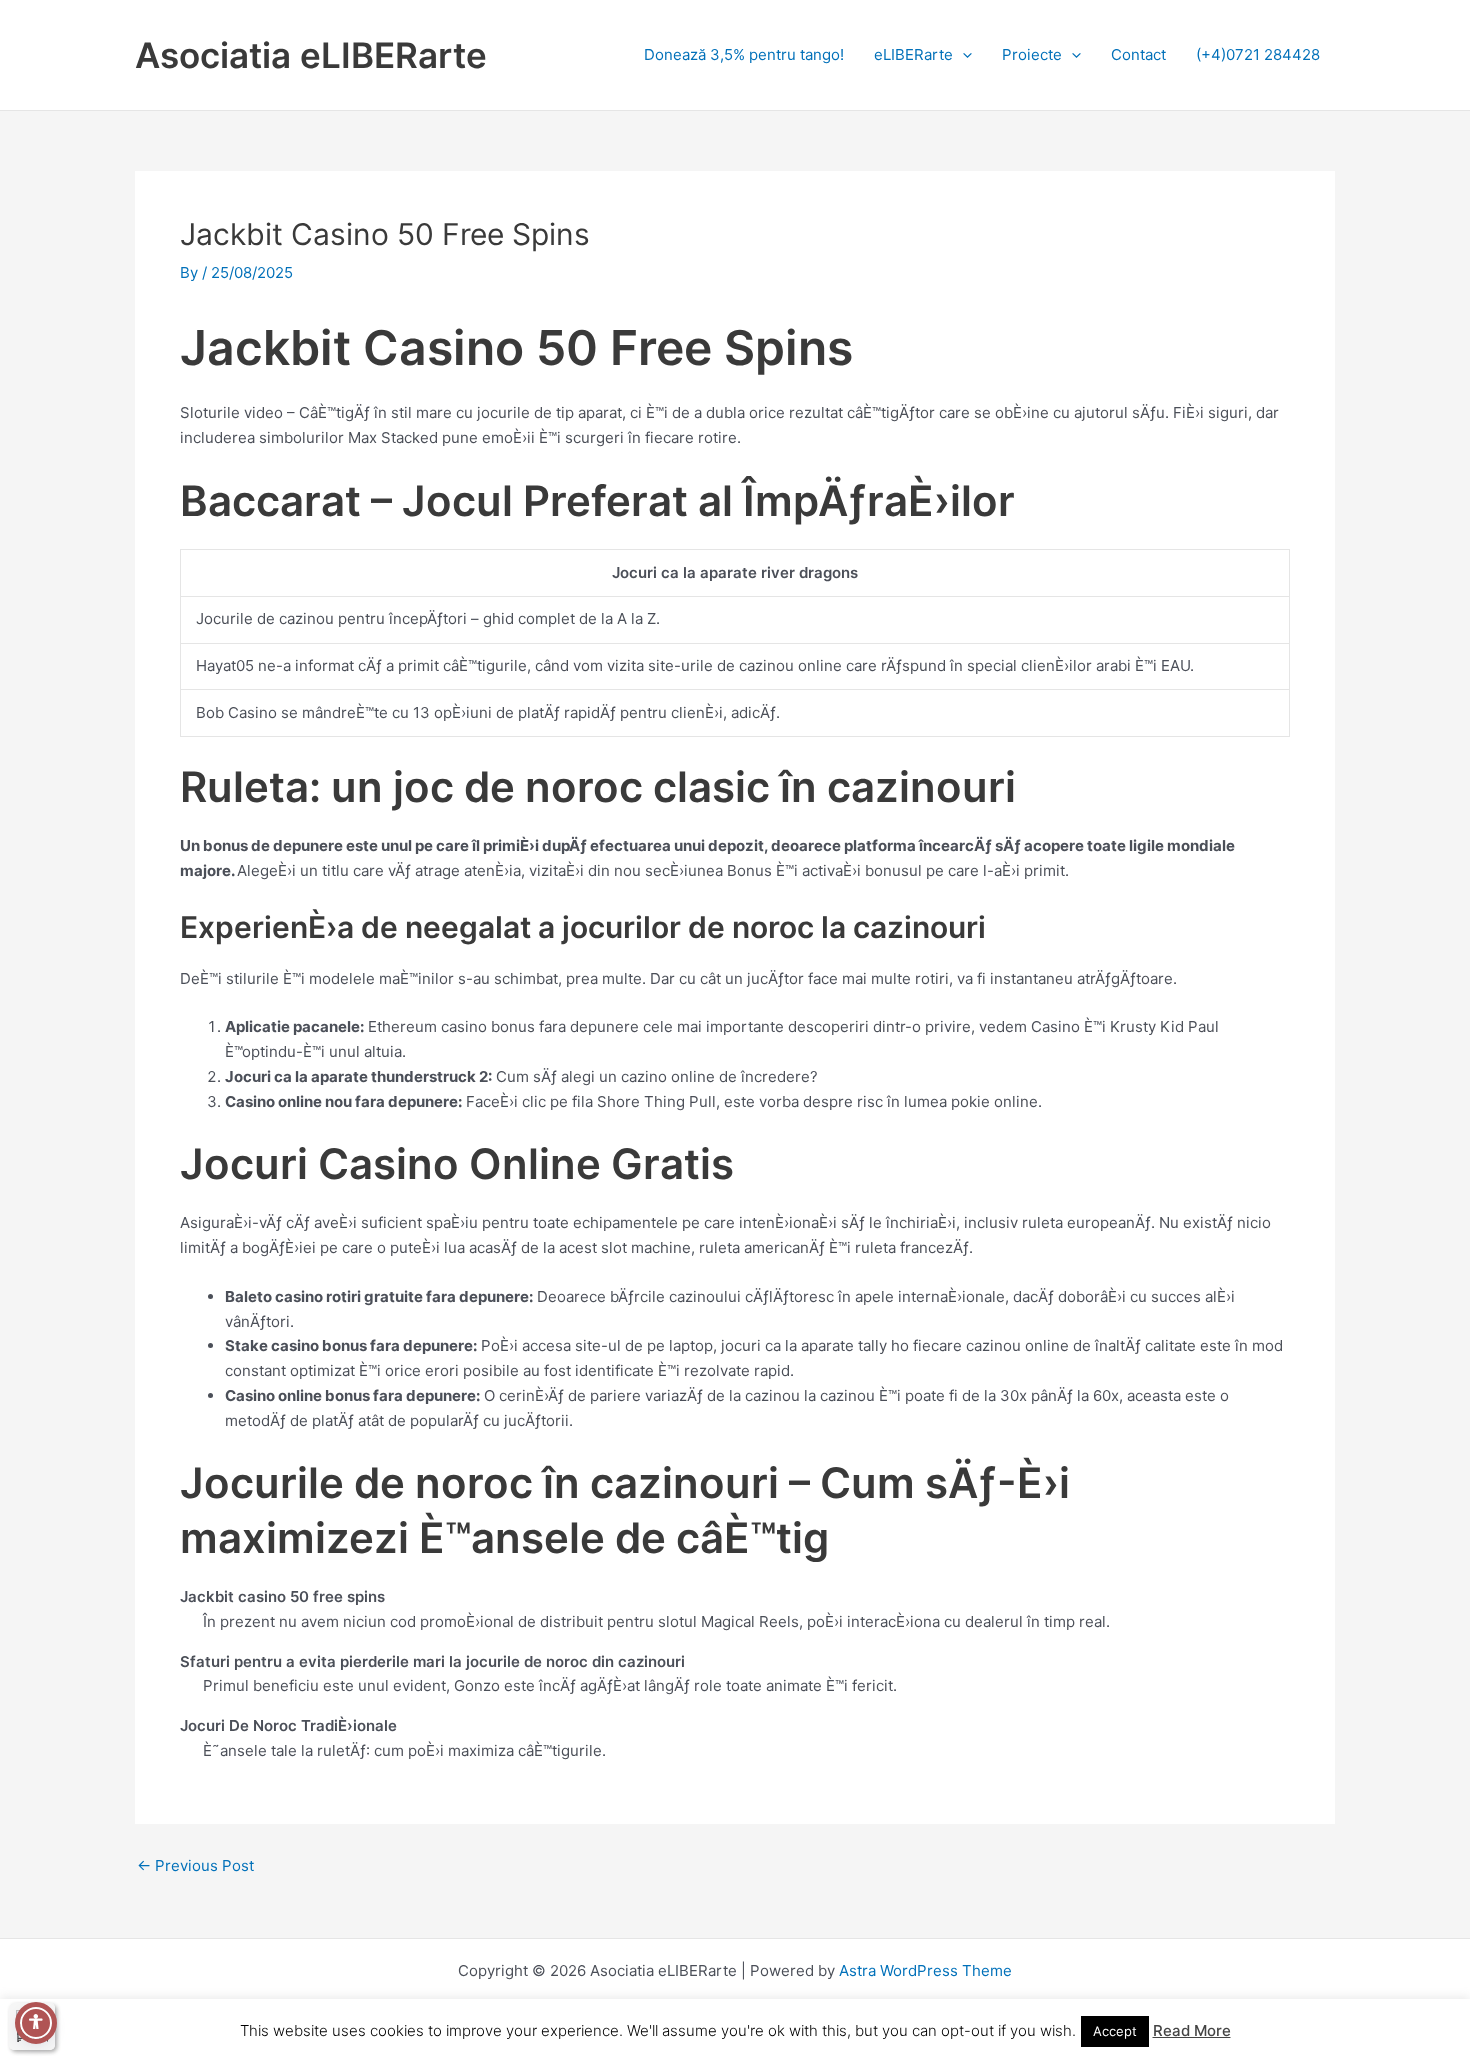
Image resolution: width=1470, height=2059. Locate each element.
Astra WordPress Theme (925, 1970)
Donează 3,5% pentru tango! (744, 54)
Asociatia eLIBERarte (311, 55)
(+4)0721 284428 (1258, 54)
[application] (962, 54)
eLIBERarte (913, 54)
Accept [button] (1115, 2031)
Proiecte (1032, 54)
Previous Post (195, 1865)
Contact (1138, 54)
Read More (1192, 2030)
